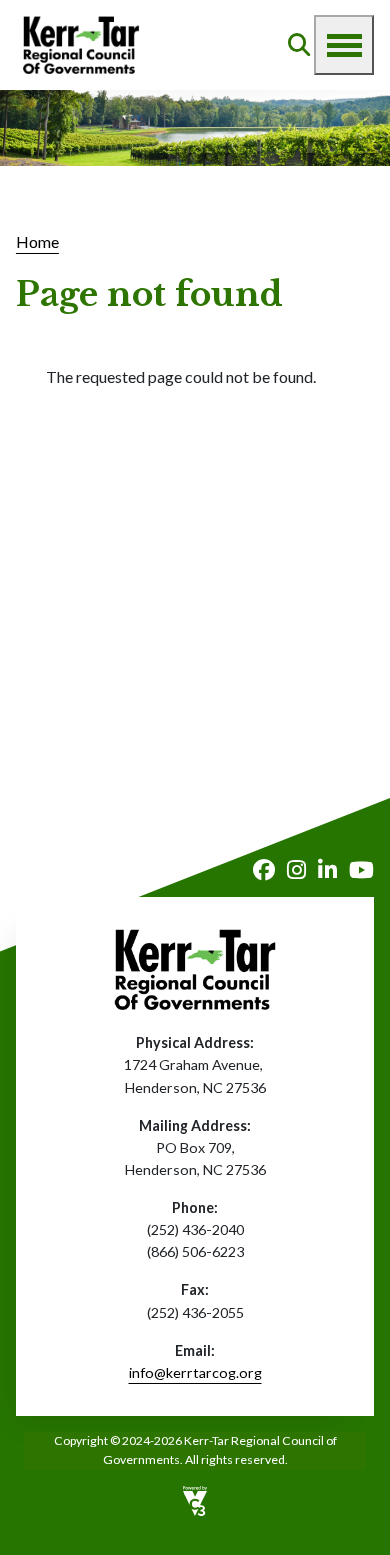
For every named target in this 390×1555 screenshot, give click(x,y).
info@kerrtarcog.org (195, 1372)
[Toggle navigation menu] (344, 45)
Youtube (361, 870)
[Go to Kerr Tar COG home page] (81, 45)
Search (299, 45)
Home (37, 241)
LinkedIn (327, 870)
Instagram (296, 870)
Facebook (264, 870)
